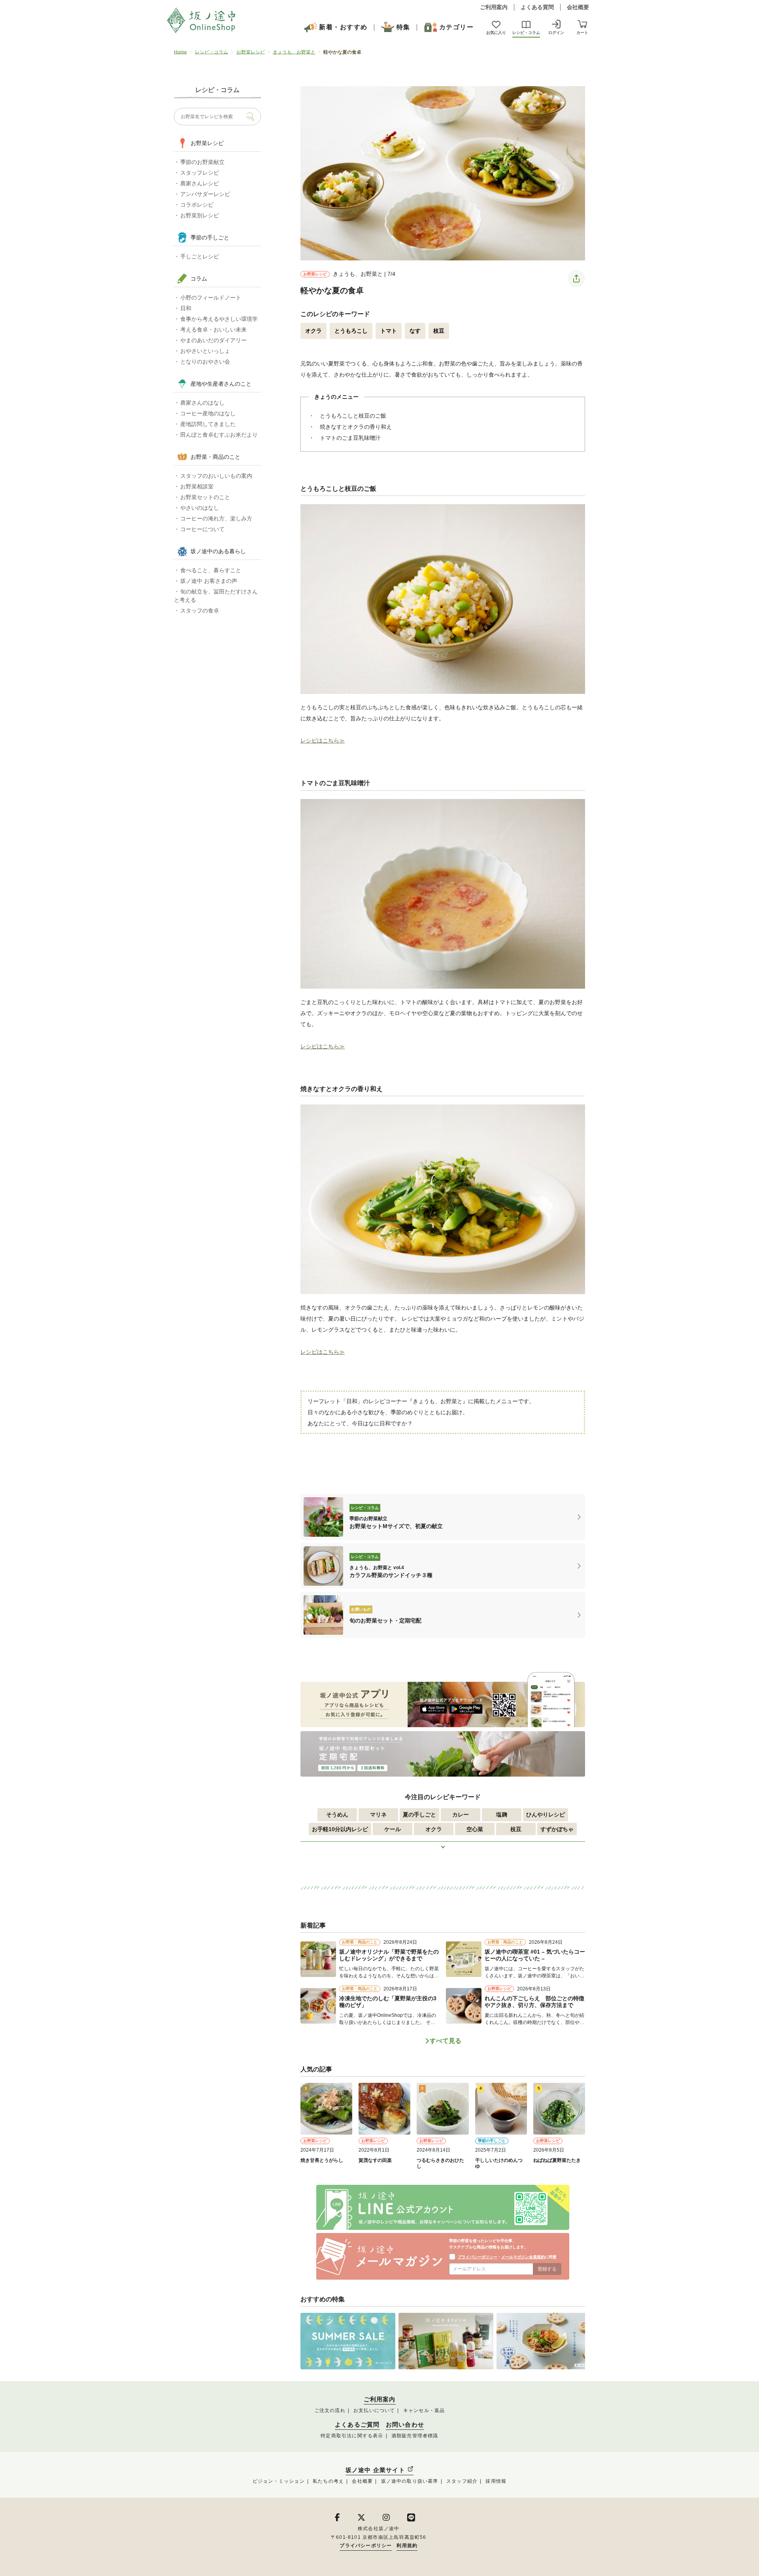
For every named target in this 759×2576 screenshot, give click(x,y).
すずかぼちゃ (557, 1829)
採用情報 (496, 2481)
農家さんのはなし (202, 403)
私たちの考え (328, 2481)
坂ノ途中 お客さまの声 (209, 581)
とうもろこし (351, 331)
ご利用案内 (494, 7)
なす (415, 331)
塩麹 (502, 1815)
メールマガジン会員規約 (523, 2257)
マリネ (378, 1815)
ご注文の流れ (330, 2410)
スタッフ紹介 (462, 2481)
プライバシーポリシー (478, 2257)
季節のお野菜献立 (202, 162)
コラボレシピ (197, 205)
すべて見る (446, 2041)
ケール (393, 1829)
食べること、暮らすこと (211, 570)
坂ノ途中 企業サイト (376, 2470)
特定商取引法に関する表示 (352, 2436)
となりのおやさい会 (205, 362)
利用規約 (407, 2546)
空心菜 (475, 1829)
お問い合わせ (405, 2425)
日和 (186, 308)
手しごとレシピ (200, 256)
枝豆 (439, 331)
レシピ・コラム (211, 52)
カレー (461, 1815)
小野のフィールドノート (211, 298)
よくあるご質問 (357, 2425)
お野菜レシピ (251, 52)
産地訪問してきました (208, 424)
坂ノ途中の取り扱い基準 (410, 2481)
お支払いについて (374, 2410)
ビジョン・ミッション (279, 2481)
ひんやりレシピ (546, 1815)
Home (180, 52)
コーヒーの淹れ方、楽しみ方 (216, 518)
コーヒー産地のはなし (208, 413)
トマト (389, 331)
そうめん (337, 1815)
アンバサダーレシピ (205, 194)
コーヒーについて (202, 529)
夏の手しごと (419, 1815)
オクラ (313, 331)
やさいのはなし (200, 508)
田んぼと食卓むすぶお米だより (219, 435)
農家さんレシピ (200, 183)
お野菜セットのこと (205, 497)
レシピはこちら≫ (323, 741)
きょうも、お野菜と (294, 52)
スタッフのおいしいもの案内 (216, 476)
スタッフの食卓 (200, 611)
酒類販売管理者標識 (415, 2436)
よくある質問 (537, 7)
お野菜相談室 (197, 486)
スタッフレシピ (200, 173)
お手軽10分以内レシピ (340, 1829)
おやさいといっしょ (205, 351)
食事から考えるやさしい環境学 (219, 319)
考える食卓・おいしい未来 (213, 330)
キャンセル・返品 (424, 2410)
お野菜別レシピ (200, 215)
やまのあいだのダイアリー (213, 340)
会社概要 (578, 7)
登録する (547, 2269)
